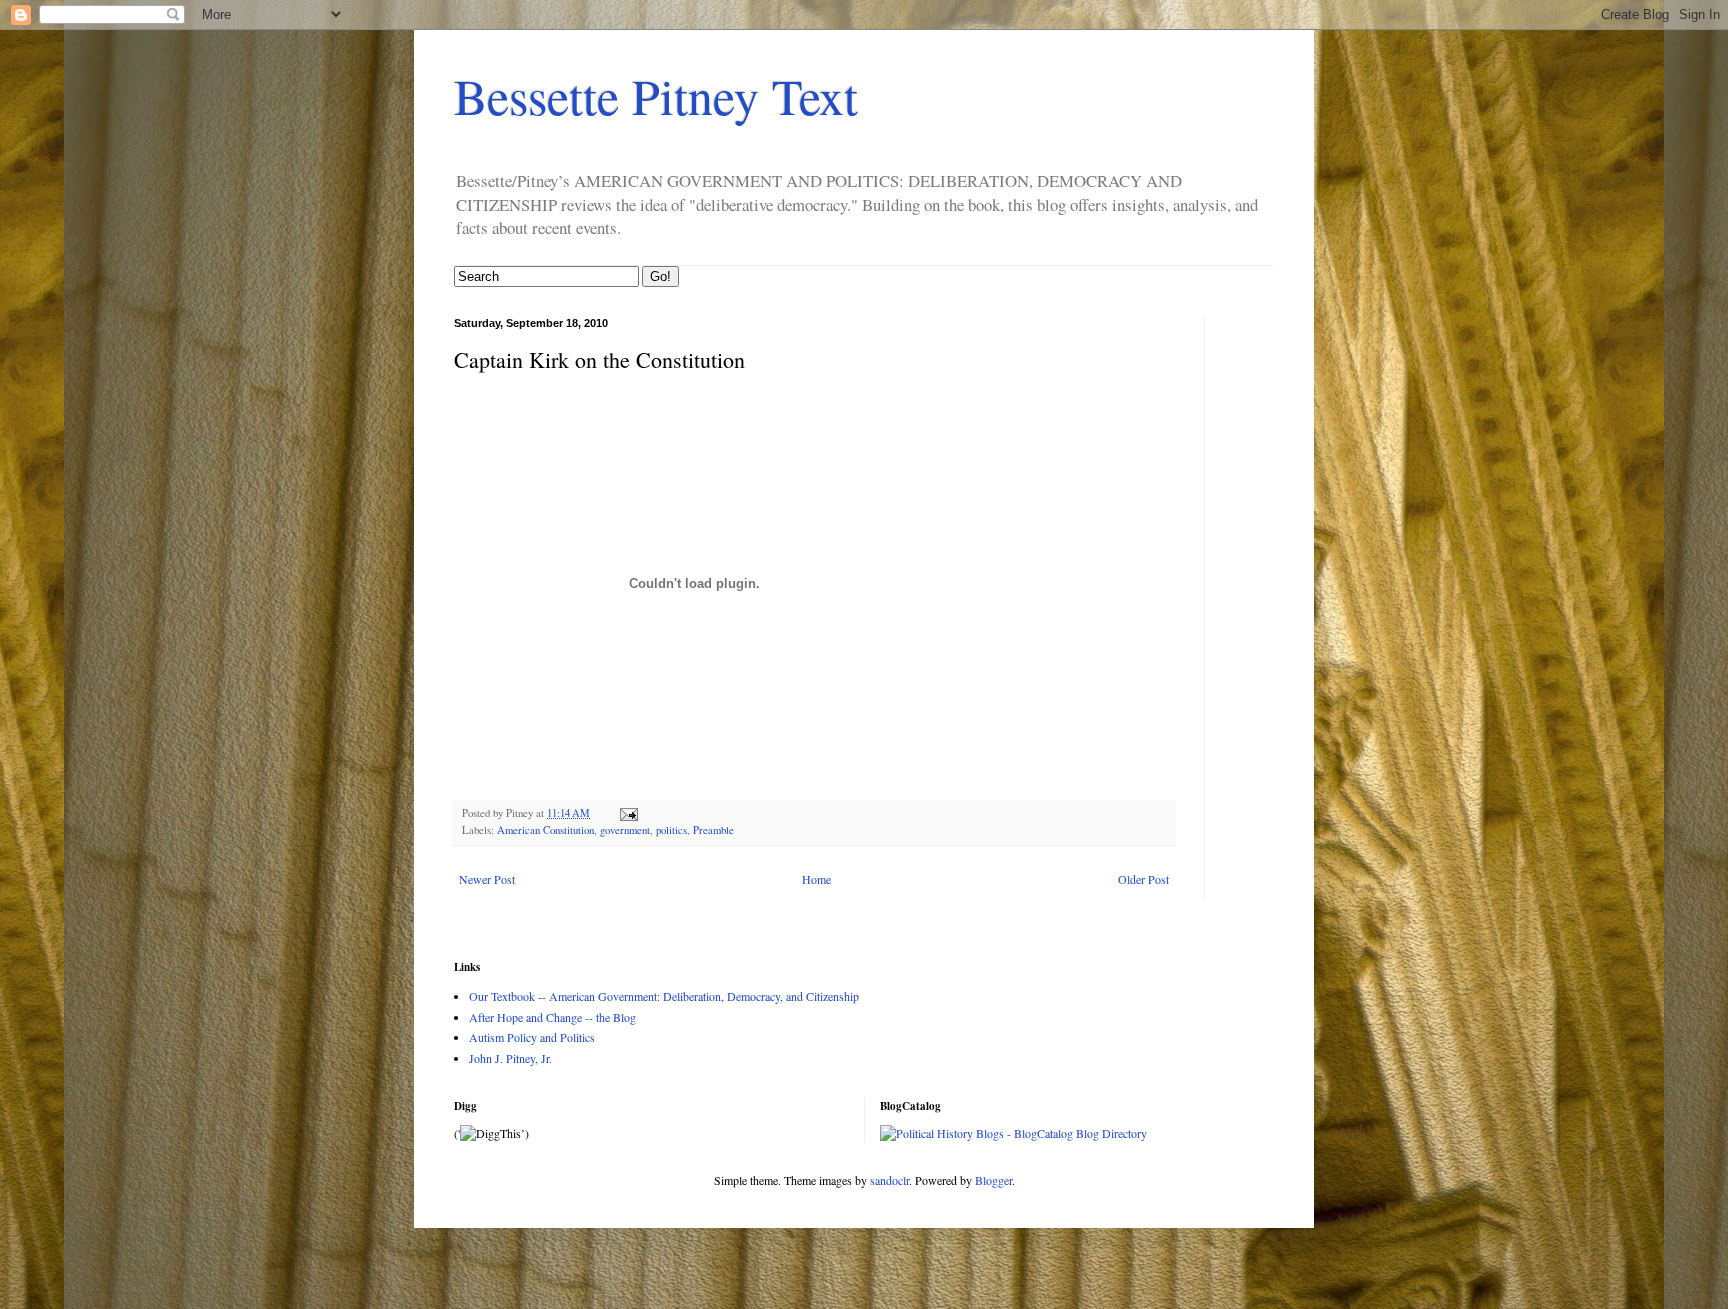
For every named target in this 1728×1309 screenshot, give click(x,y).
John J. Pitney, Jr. (510, 1058)
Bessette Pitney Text (656, 95)
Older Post (1143, 879)
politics (671, 830)
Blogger (993, 1180)
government (625, 830)
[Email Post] (628, 813)
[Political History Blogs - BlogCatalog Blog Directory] (1013, 1133)
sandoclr (889, 1180)
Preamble (713, 830)
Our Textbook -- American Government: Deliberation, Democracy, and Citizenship (664, 996)
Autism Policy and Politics (532, 1037)
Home (816, 879)
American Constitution (545, 830)
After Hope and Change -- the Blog (552, 1017)
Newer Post (487, 879)
